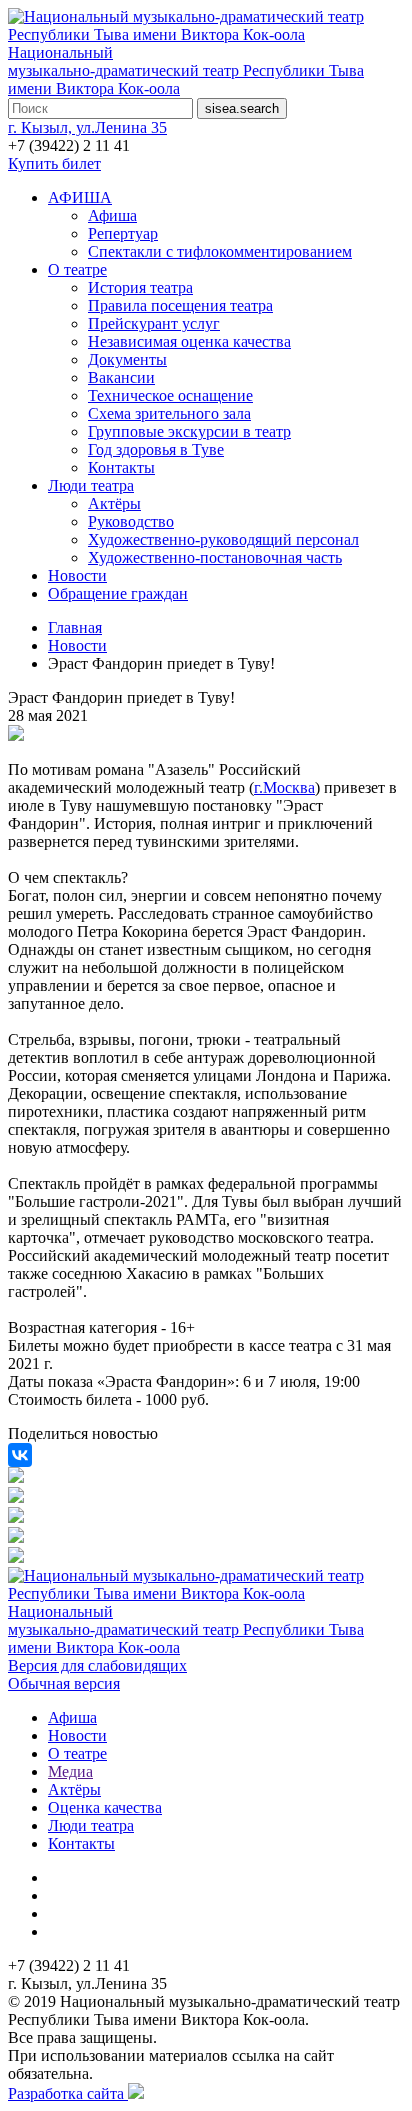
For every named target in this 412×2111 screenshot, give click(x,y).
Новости (77, 575)
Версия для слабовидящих (97, 1665)
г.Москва (284, 787)
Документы (127, 359)
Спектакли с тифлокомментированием (220, 251)
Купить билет (54, 163)
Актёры (114, 503)
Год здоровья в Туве (156, 449)
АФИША (80, 197)
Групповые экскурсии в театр (189, 431)
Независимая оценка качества (189, 341)
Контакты (121, 467)
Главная (75, 627)
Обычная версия (64, 1683)
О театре (77, 269)
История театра (140, 287)
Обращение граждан (118, 593)
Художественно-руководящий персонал (223, 539)
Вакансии (121, 377)
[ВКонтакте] (20, 1455)
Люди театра (91, 485)
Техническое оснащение (170, 395)
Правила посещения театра (180, 305)
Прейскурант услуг (154, 323)
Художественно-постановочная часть (215, 557)
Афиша (112, 215)
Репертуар (123, 233)
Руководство (131, 521)
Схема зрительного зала (169, 413)
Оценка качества (105, 1807)
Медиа (70, 1771)
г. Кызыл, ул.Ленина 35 (87, 127)
